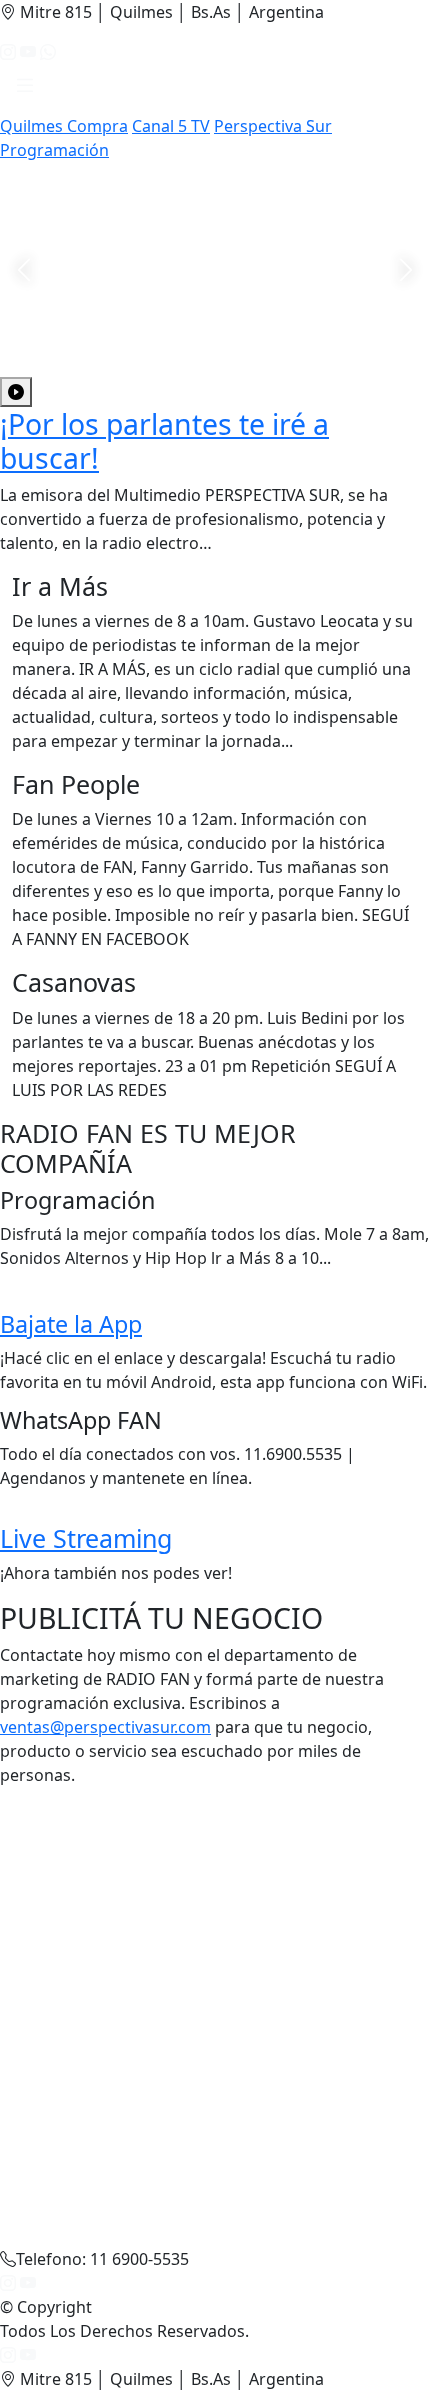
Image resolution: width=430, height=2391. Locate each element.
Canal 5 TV (171, 126)
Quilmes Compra (64, 126)
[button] (24, 89)
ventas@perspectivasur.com (105, 1727)
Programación (54, 150)
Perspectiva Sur (273, 126)
